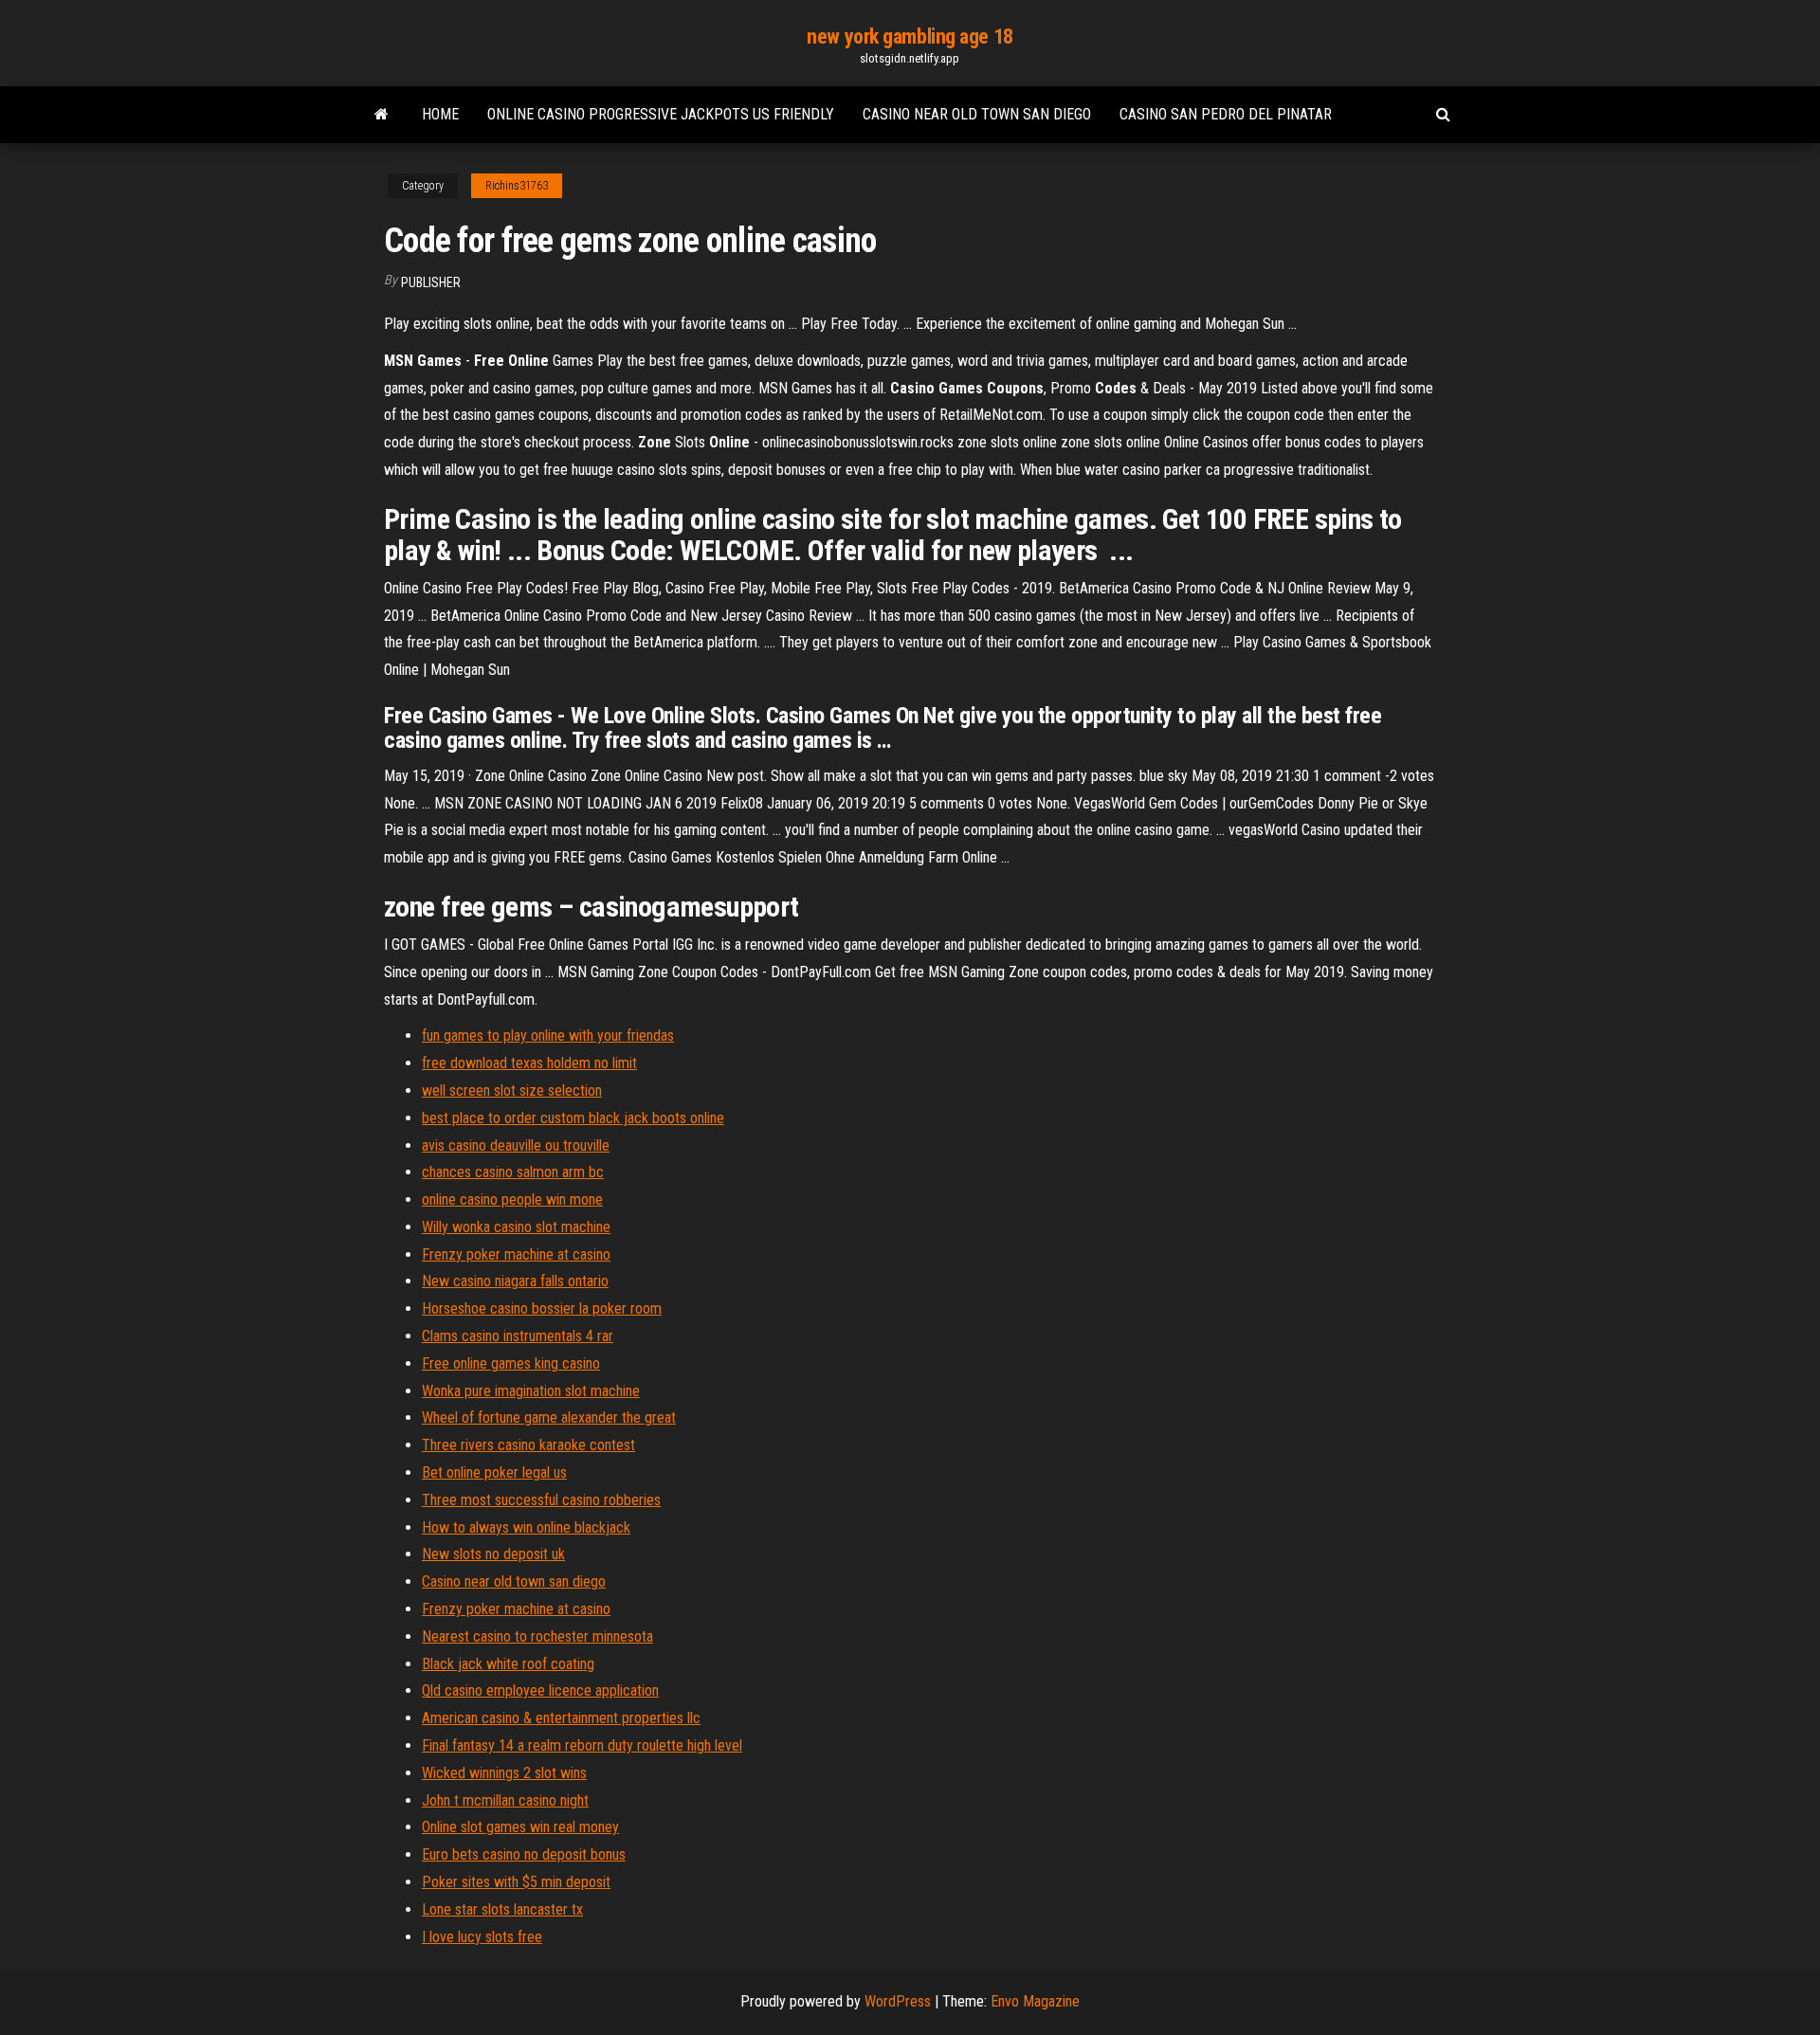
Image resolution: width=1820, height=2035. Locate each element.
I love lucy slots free (482, 1937)
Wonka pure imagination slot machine (531, 1391)
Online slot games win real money (520, 1827)
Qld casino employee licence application (540, 1690)
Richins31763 (517, 186)
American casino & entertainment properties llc (561, 1718)
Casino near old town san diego (977, 114)
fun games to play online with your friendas (548, 1036)
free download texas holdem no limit (529, 1063)
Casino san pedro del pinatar (1226, 114)
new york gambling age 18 (910, 36)
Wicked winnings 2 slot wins (504, 1773)
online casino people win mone (512, 1199)
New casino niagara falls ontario (515, 1281)
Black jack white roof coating (508, 1664)
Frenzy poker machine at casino (516, 1254)
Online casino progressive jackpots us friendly (661, 114)
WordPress (898, 2001)
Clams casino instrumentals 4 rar (518, 1336)
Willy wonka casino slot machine (516, 1227)
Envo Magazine (1035, 2001)
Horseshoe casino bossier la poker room (542, 1308)
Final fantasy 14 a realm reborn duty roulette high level (582, 1745)
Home (440, 114)
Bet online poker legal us (494, 1472)
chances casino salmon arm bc (513, 1172)
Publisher (431, 282)
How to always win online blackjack (526, 1527)
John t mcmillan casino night (505, 1800)
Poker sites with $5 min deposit (516, 1882)
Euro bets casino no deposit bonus (524, 1854)
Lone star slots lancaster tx (502, 1909)
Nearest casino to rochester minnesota (537, 1636)
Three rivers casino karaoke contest (528, 1445)
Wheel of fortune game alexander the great (549, 1417)
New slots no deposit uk (493, 1554)
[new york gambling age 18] (382, 115)
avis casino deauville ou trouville (516, 1145)
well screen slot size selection (512, 1090)
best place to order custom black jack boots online (573, 1118)
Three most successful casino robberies (541, 1500)
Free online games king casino (511, 1363)
